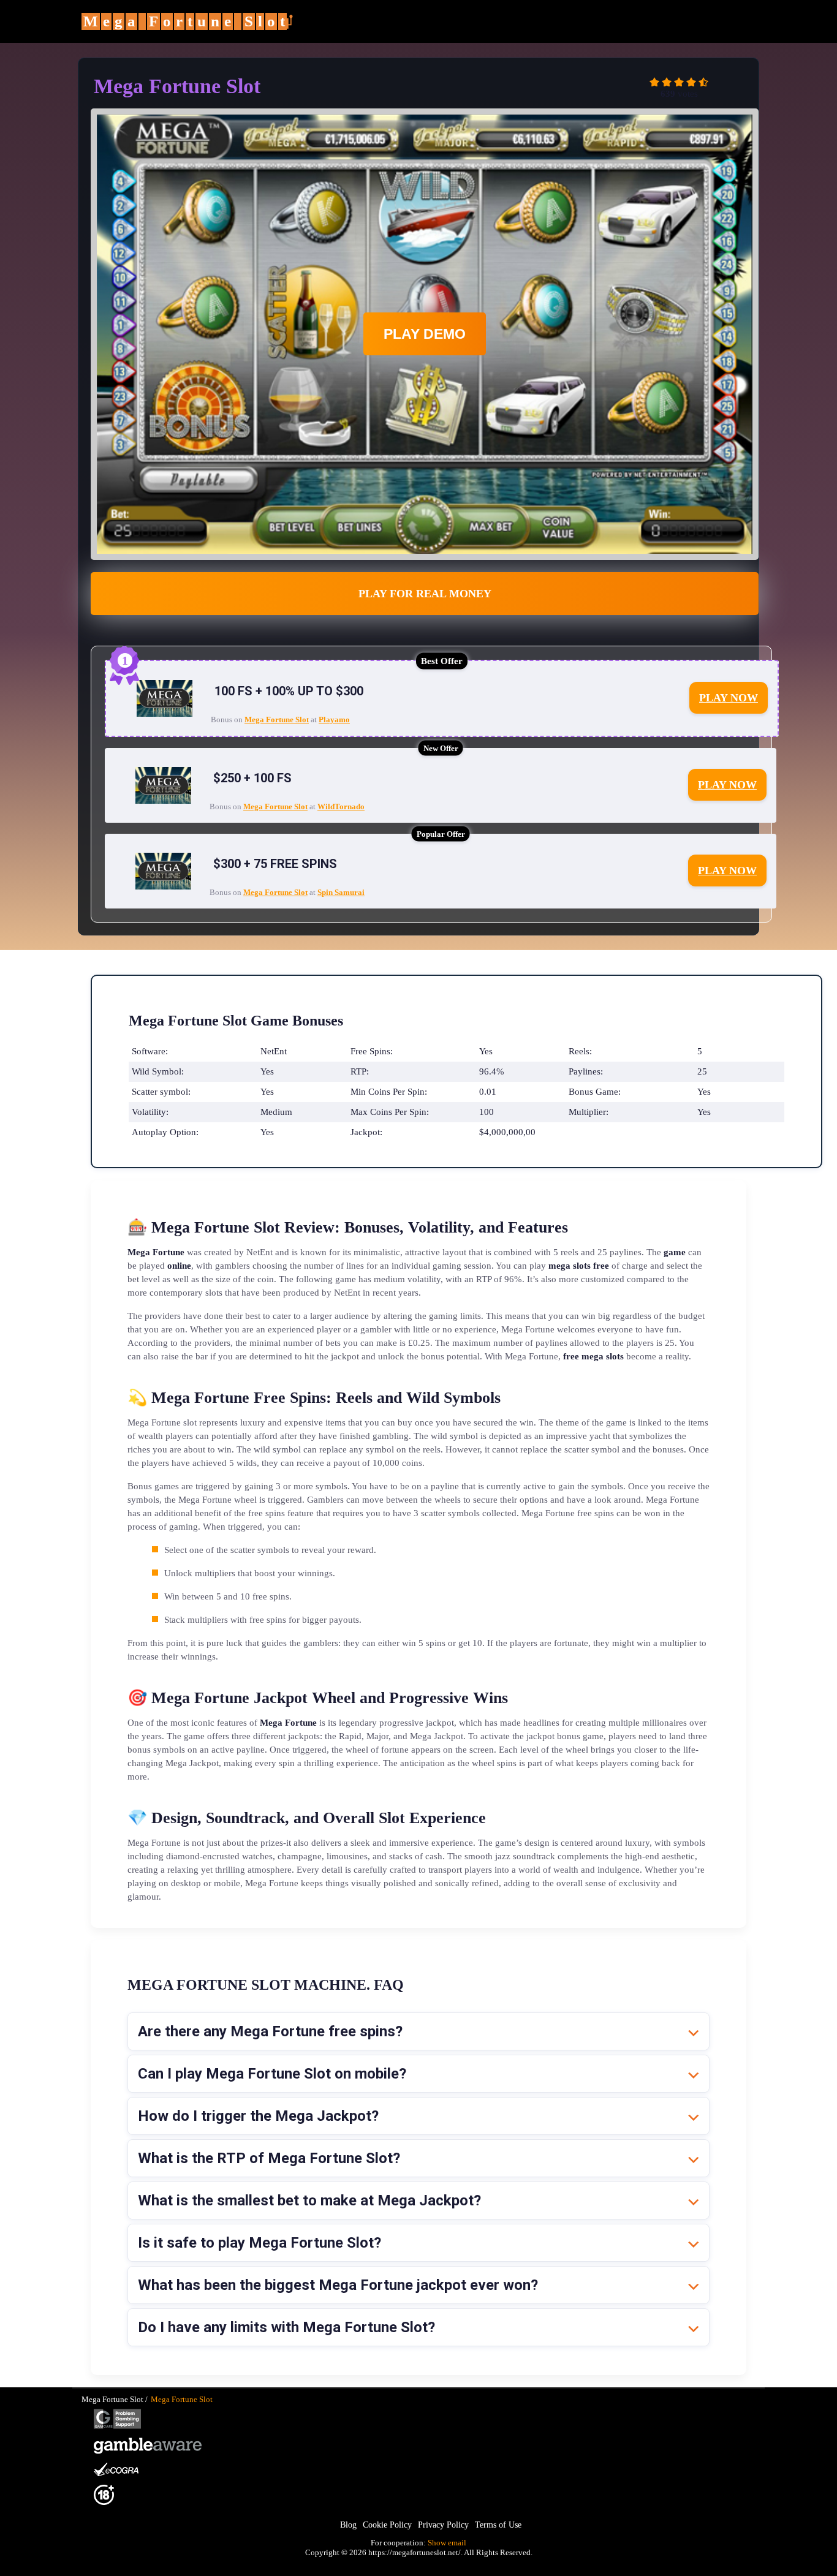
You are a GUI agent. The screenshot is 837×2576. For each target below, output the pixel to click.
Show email (447, 2543)
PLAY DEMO (425, 334)
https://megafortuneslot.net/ (415, 2552)
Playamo (334, 720)
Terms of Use (498, 2525)
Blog (348, 2525)
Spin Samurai (341, 892)
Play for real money (425, 594)
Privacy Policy (443, 2525)
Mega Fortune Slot (277, 720)
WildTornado (341, 806)
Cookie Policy (387, 2525)
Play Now (729, 698)
